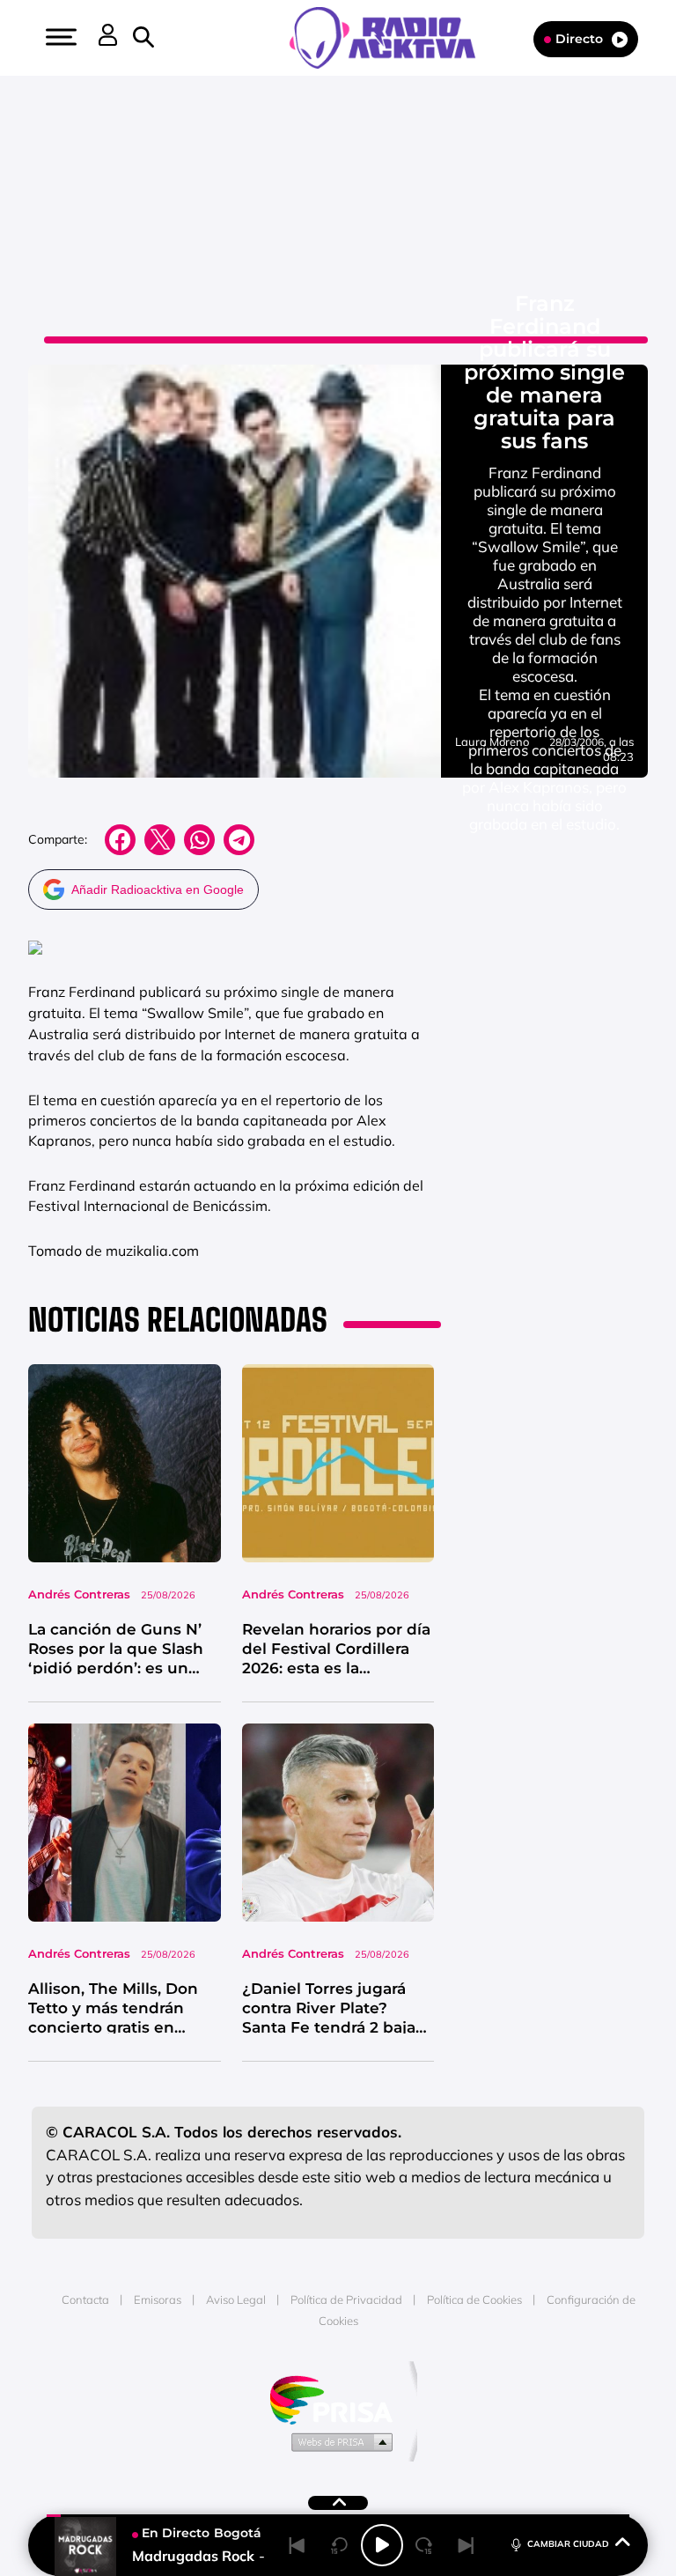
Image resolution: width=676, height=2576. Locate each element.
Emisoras (158, 2299)
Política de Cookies (474, 2299)
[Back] (298, 2545)
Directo (579, 39)
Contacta (85, 2299)
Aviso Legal (236, 2299)
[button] (59, 37)
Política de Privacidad (346, 2299)
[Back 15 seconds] (340, 2545)
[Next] (467, 2545)
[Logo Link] (391, 36)
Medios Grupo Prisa (338, 2441)
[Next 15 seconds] (424, 2545)
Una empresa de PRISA (338, 2399)
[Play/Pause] (382, 2545)
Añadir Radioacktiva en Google (158, 889)
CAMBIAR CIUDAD (568, 2544)
